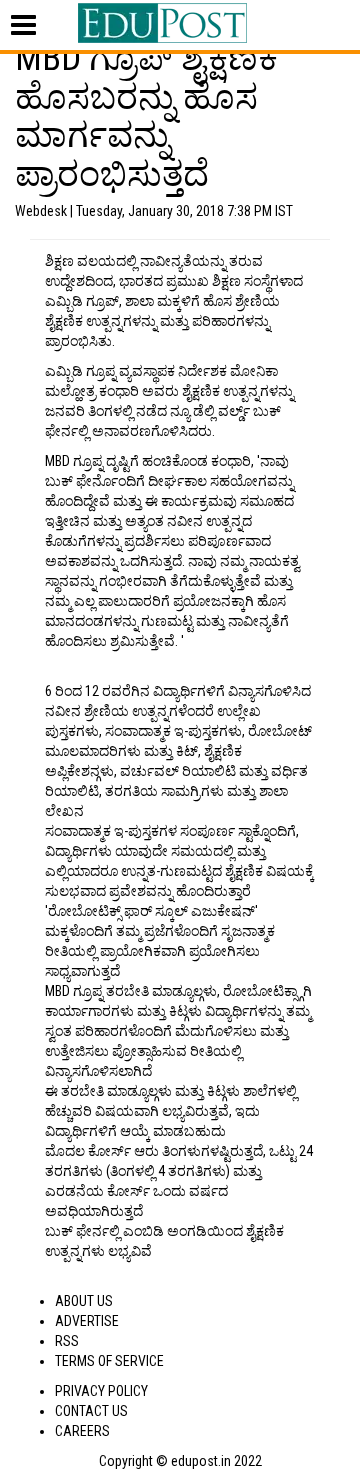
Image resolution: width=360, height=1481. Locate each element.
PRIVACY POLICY (101, 1391)
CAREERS (82, 1431)
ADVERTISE (87, 1321)
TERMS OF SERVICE (109, 1361)
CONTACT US (91, 1411)
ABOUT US (84, 1301)
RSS (67, 1341)
